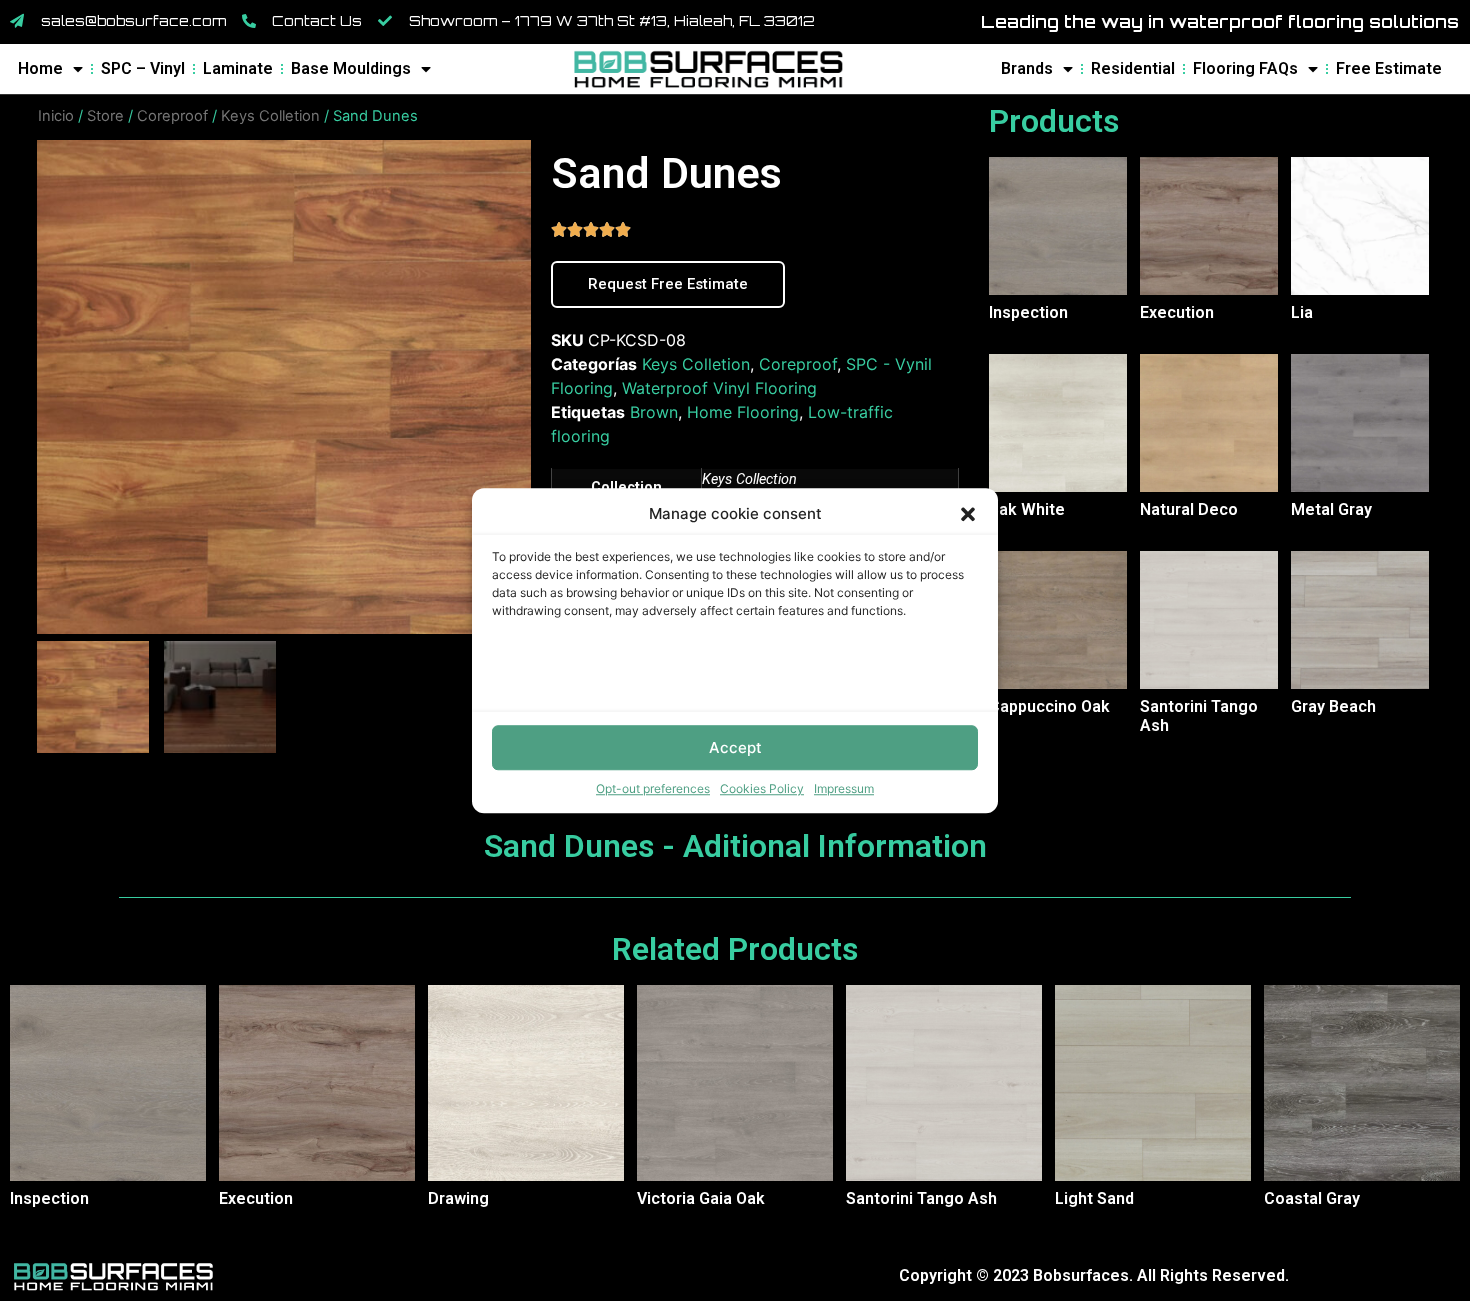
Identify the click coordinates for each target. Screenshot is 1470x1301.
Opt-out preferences (653, 788)
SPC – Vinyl (143, 68)
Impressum (844, 788)
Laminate (238, 68)
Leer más (999, 348)
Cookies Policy (762, 788)
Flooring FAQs (1245, 68)
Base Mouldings (351, 68)
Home (40, 68)
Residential (1133, 68)
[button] (968, 514)
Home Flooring (743, 412)
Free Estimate (1389, 68)
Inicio (56, 116)
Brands (1027, 68)
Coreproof (172, 116)
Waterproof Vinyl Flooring (719, 388)
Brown (654, 412)
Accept (735, 747)
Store (105, 116)
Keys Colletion (270, 116)
